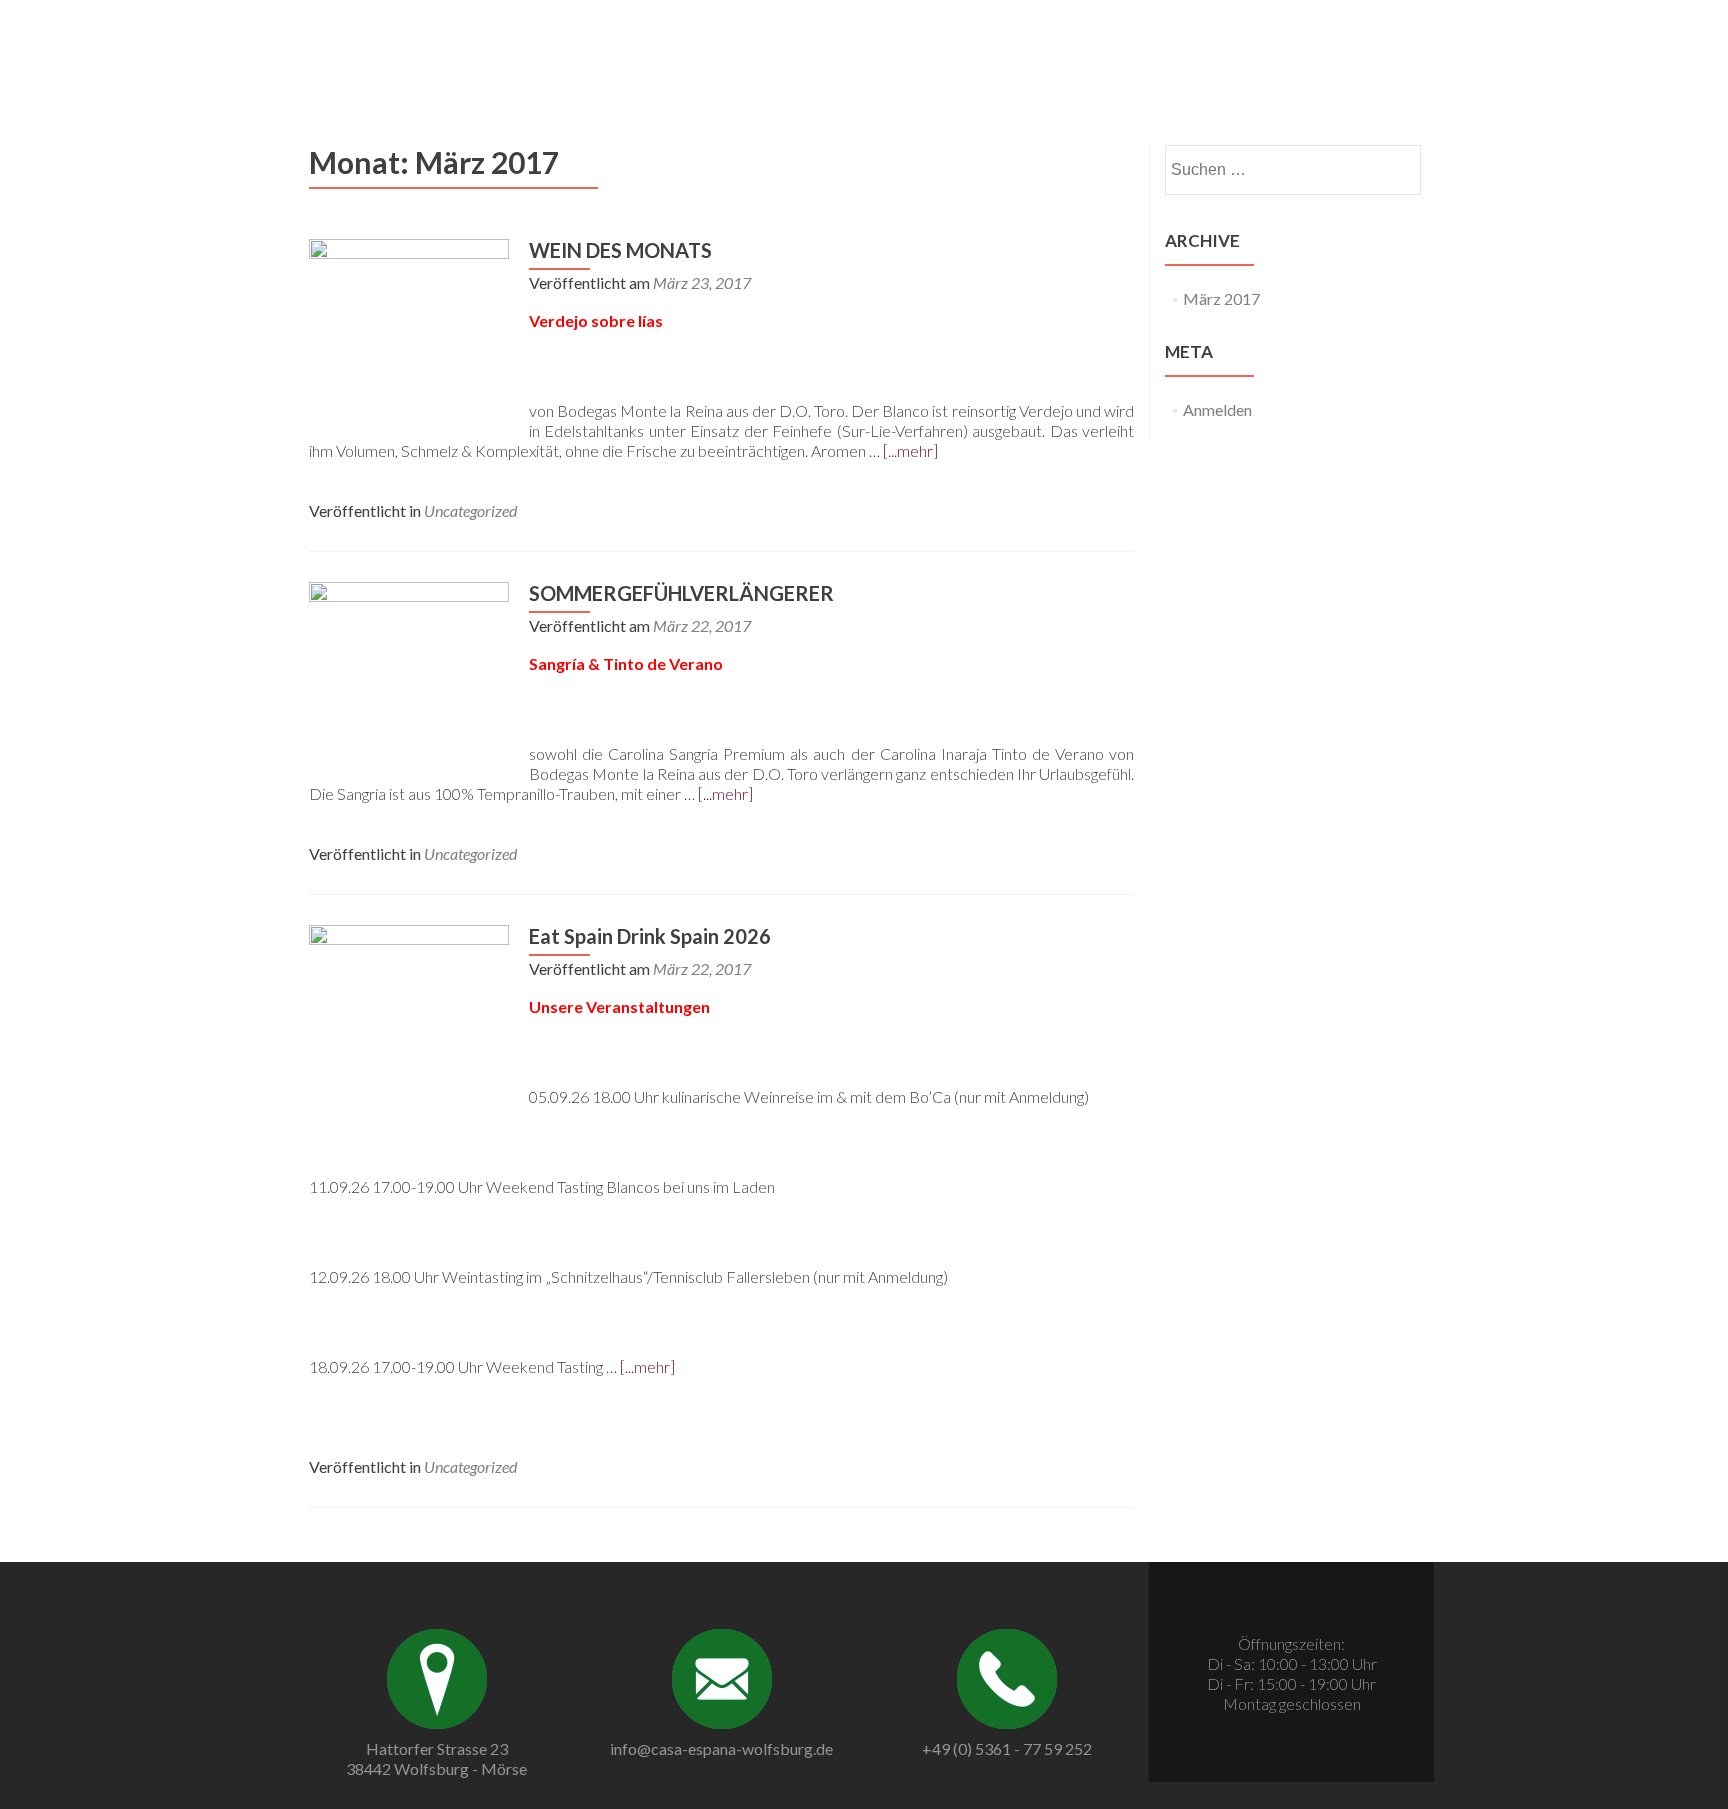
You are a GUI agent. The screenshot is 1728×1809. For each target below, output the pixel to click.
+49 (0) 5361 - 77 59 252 (1007, 1748)
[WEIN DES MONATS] (409, 336)
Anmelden (1217, 409)
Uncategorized (470, 510)
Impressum (1396, 37)
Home (749, 37)
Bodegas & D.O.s (934, 37)
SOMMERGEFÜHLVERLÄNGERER (681, 593)
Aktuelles (823, 37)
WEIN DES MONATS (620, 250)
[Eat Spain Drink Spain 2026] (409, 1022)
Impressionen (1142, 37)
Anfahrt (1311, 37)
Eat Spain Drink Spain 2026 (650, 936)
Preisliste (1044, 37)
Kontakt (1236, 37)
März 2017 (1221, 298)
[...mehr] (910, 450)
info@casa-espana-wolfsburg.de (721, 1748)
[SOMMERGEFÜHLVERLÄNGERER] (409, 679)
